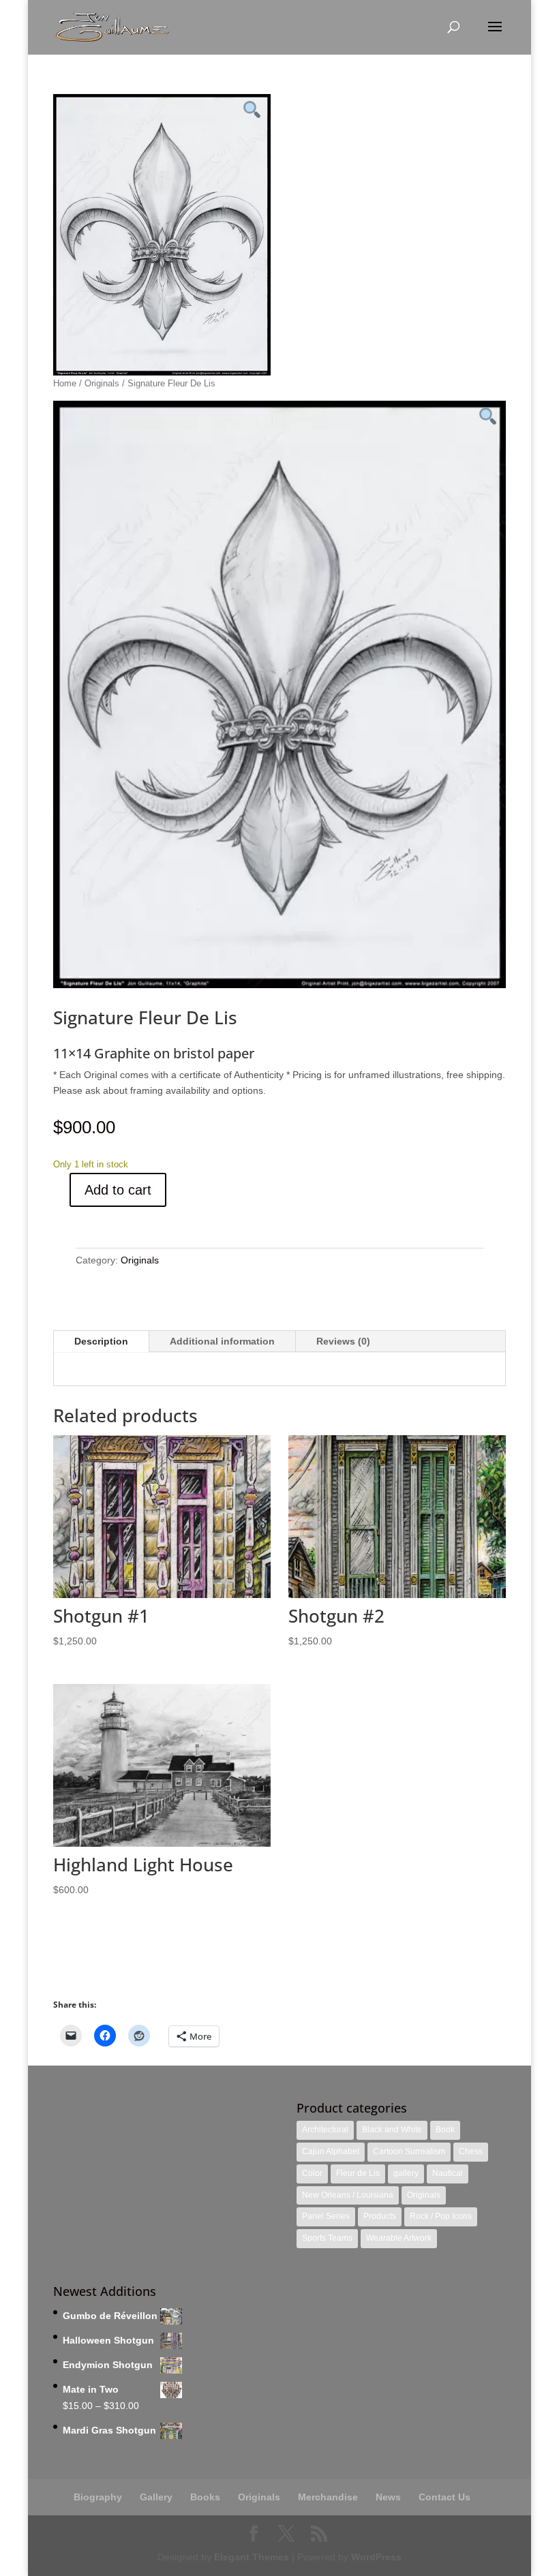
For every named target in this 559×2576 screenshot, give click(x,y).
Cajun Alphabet (331, 2151)
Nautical (448, 2173)
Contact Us (444, 2497)
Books (205, 2497)
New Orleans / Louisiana (348, 2195)
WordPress (376, 2557)
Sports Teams (327, 2238)
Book (445, 2130)
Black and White (392, 2130)
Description (101, 1341)
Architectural (325, 2130)
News (388, 2497)
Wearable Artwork (399, 2238)
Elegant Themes (252, 2557)
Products (380, 2216)
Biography (98, 2497)
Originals (102, 383)
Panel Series (326, 2216)
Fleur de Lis (358, 2173)
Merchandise (328, 2497)
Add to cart (118, 1190)
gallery (406, 2173)
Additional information (222, 1341)
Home (65, 383)
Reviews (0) (343, 1341)
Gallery (156, 2497)
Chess (471, 2151)
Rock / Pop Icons (441, 2216)
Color (312, 2173)
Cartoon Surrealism (409, 2151)
